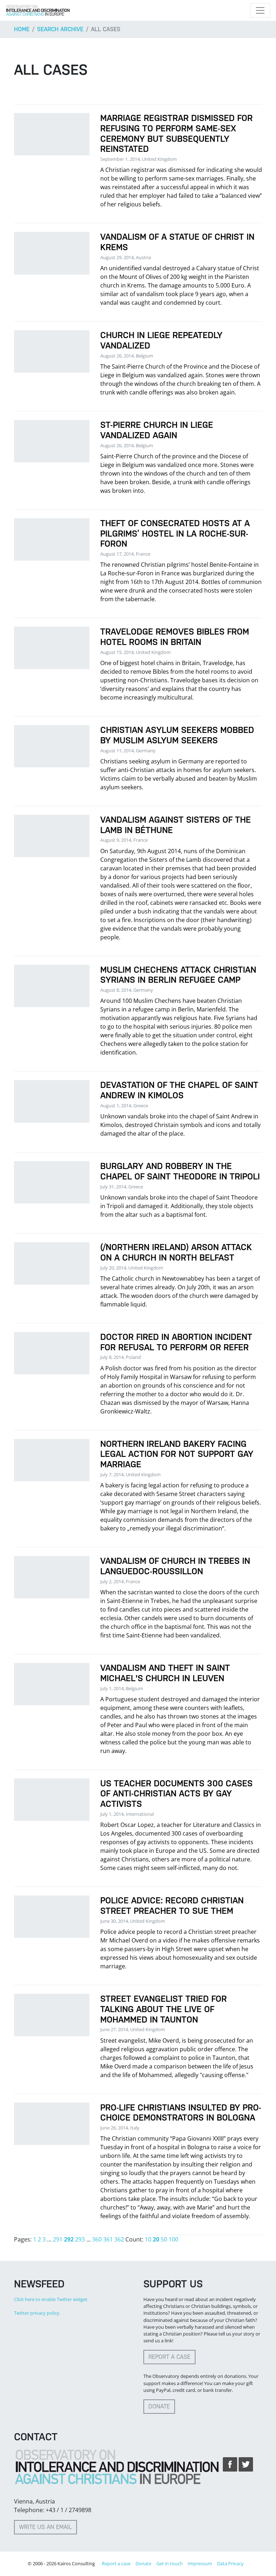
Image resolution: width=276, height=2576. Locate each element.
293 (80, 2239)
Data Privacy (230, 2563)
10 (148, 2239)
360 (97, 2239)
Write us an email (45, 2527)
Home (22, 29)
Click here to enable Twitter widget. (51, 2299)
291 (58, 2239)
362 (119, 2239)
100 (173, 2239)
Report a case (169, 2357)
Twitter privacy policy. (37, 2313)
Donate (159, 2406)
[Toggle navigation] (260, 10)
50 (164, 2239)
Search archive (60, 29)
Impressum (200, 2563)
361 (108, 2239)
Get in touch (169, 2563)
